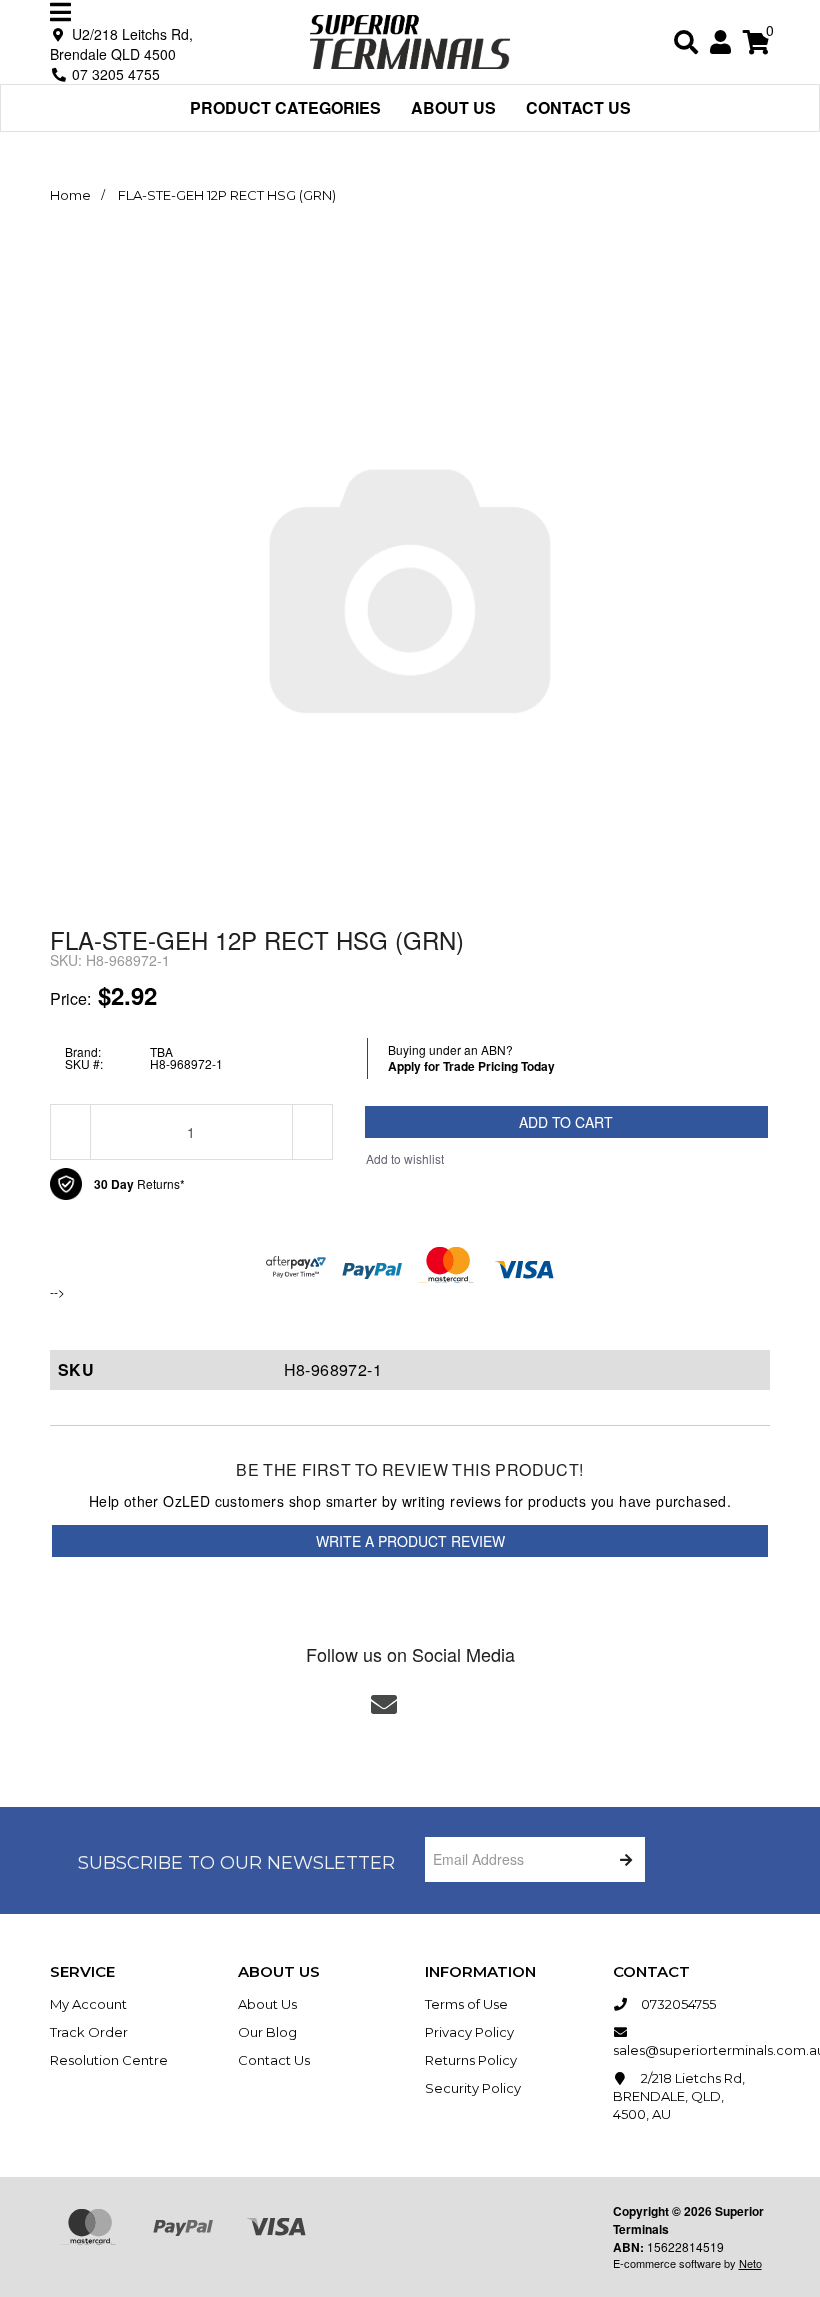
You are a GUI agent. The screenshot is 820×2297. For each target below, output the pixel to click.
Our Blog (267, 2032)
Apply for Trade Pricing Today (471, 1066)
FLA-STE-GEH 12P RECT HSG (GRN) (227, 195)
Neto (750, 2263)
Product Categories (285, 107)
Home (70, 195)
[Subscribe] (622, 1859)
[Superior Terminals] (410, 39)
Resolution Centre (109, 2060)
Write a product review (410, 1541)
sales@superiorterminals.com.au (692, 2050)
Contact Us (578, 107)
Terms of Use (466, 2004)
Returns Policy (471, 2060)
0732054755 (677, 2004)
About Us (453, 107)
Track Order (89, 2032)
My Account (88, 2004)
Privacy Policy (469, 2032)
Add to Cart (566, 1122)
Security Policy (473, 2088)
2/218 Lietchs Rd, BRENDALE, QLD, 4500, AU (679, 2096)
